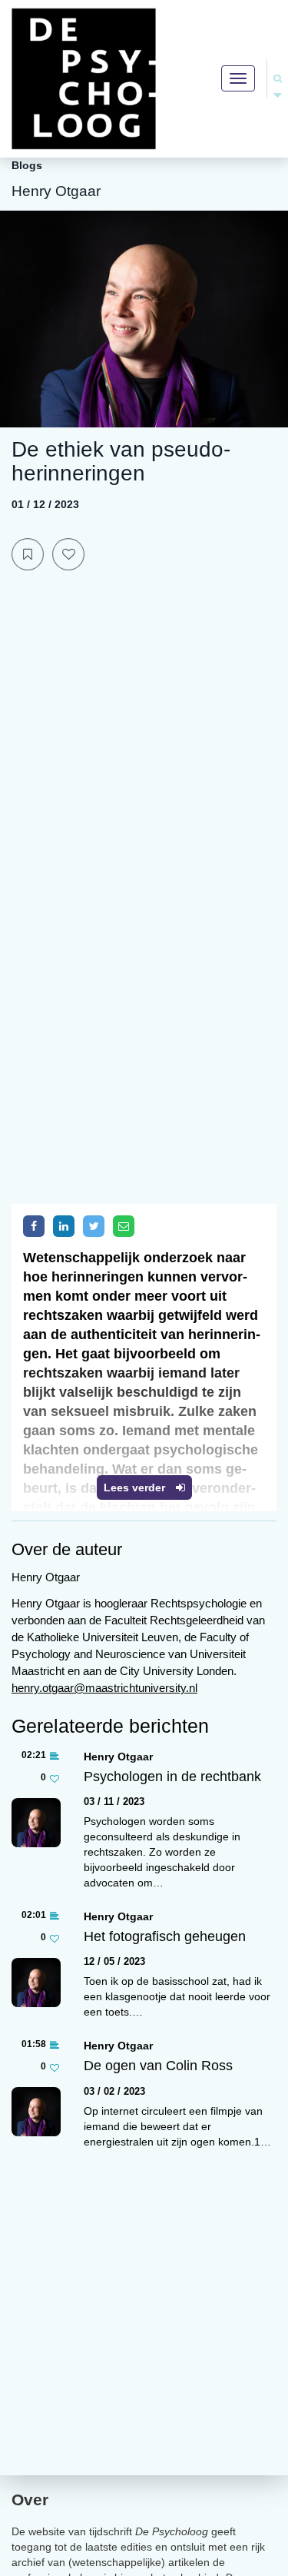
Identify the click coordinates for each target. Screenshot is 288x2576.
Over (30, 2500)
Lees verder (136, 1487)
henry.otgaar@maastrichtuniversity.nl (104, 1688)
